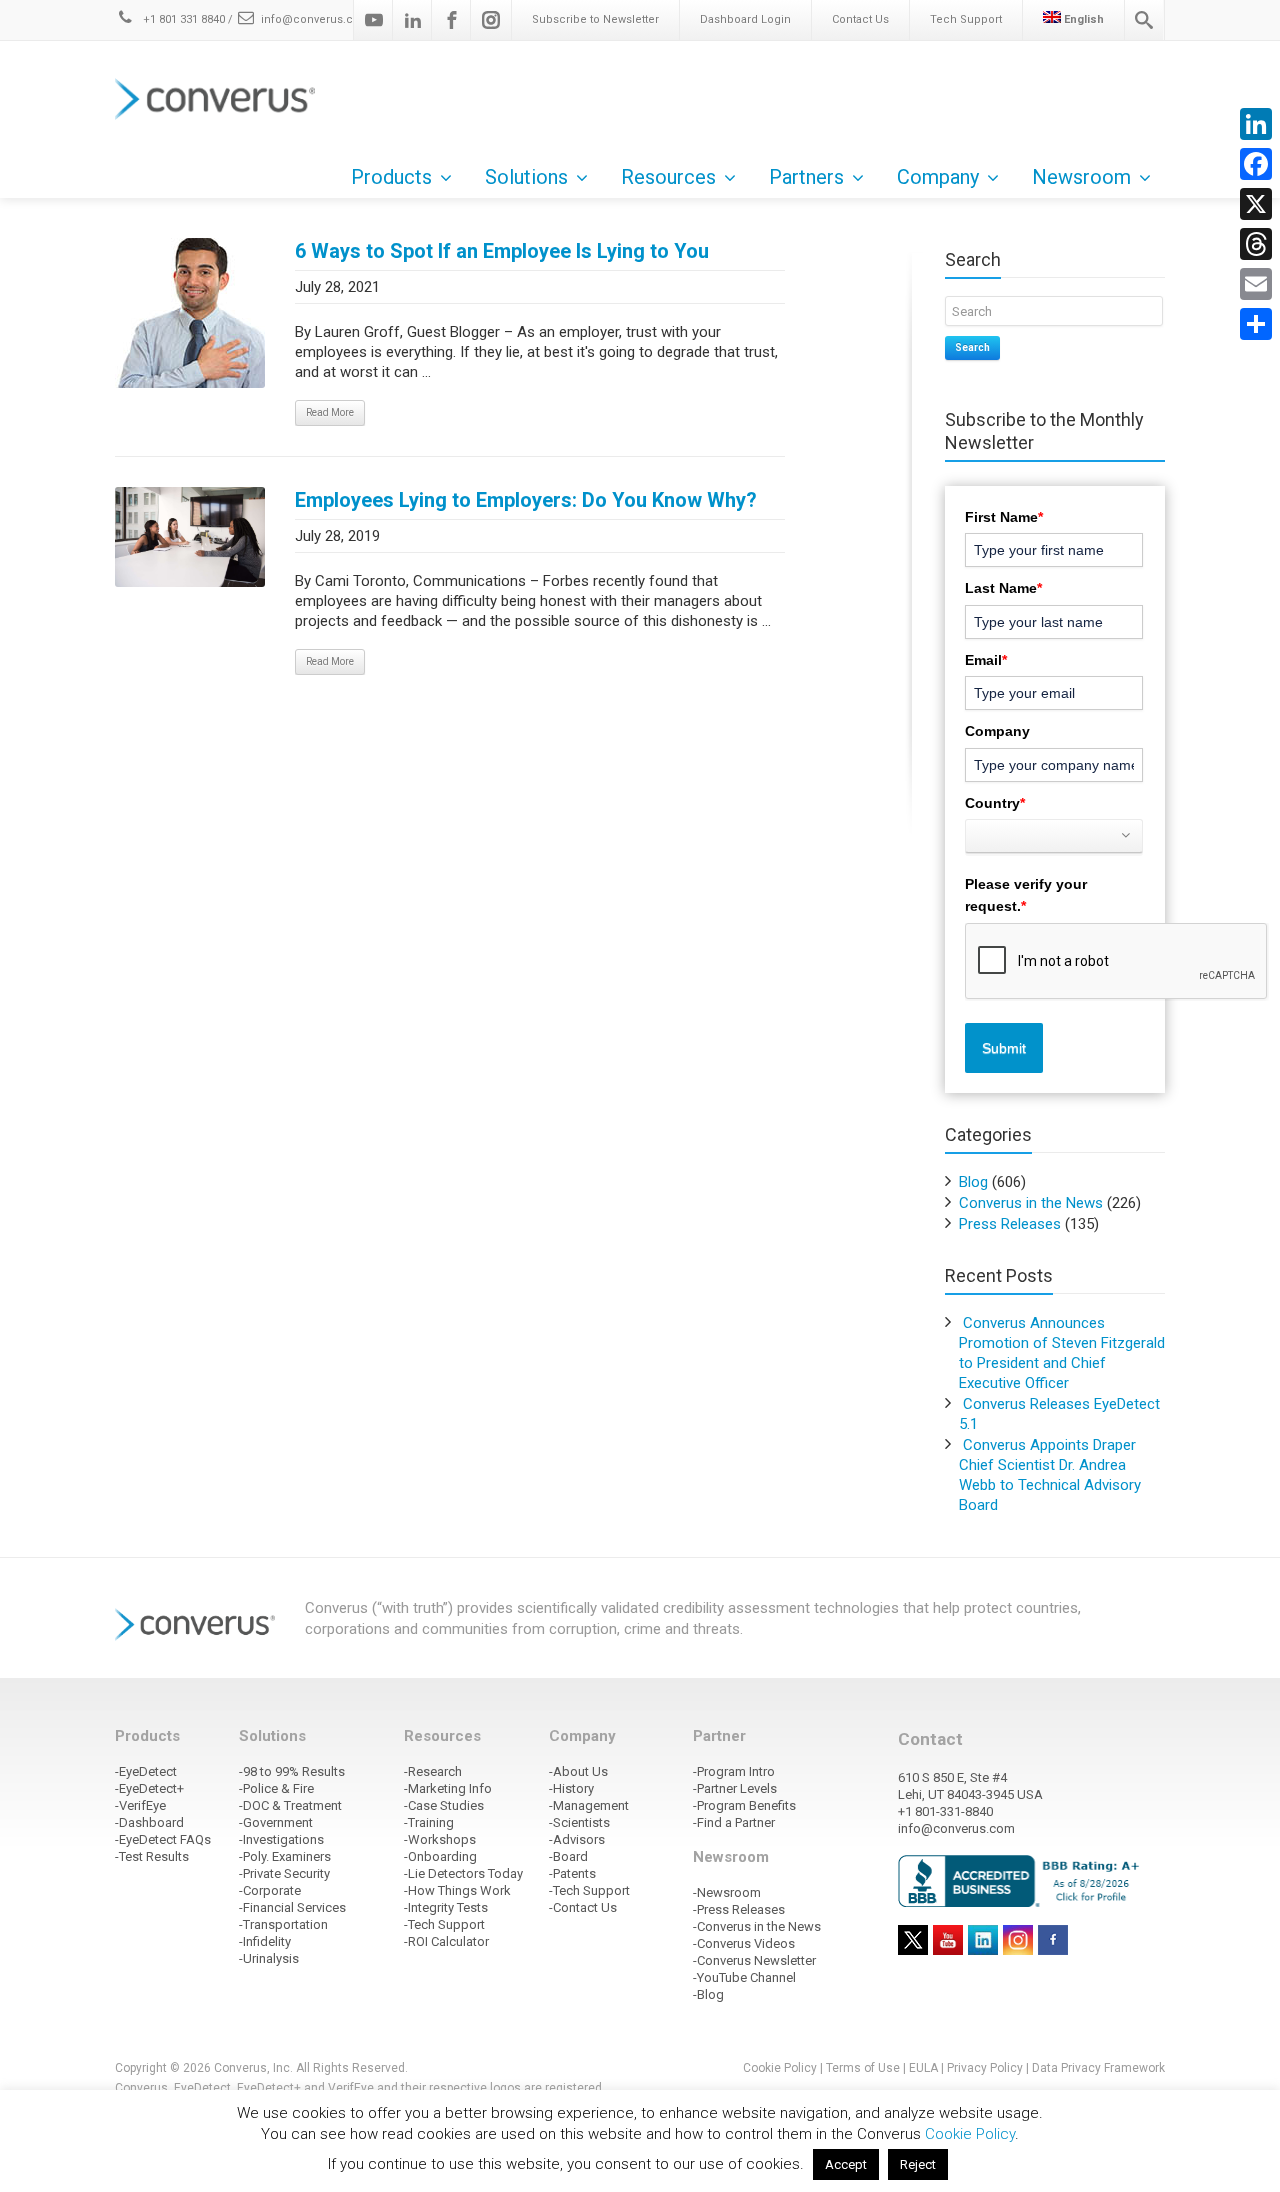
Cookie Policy (780, 2068)
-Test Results (152, 1856)
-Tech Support (444, 1924)
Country (995, 803)
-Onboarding (440, 1856)
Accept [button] (846, 2164)
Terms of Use (863, 2068)
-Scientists (579, 1822)
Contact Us (860, 19)
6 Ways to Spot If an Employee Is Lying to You (502, 251)
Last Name (1003, 588)
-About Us (578, 1771)
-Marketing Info (448, 1788)
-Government (276, 1822)
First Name (1004, 517)
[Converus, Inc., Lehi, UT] (1022, 1880)
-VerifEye (140, 1805)
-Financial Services (292, 1907)
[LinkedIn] (1256, 124)
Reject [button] (918, 2164)
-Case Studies (444, 1805)
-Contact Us (583, 1907)
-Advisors (577, 1839)
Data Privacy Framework (1098, 2068)
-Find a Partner (734, 1822)
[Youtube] (374, 20)
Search (972, 347)
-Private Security (284, 1873)
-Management (589, 1805)
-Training (429, 1822)
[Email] (1256, 284)
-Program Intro (734, 1771)
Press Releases (1010, 1224)
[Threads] (1256, 244)
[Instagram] (491, 20)
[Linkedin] (413, 20)
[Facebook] (452, 20)
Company (997, 731)
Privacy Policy (985, 2068)
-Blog (708, 1994)
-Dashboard (149, 1822)
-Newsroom (727, 1892)
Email (986, 660)
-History (571, 1788)
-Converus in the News (757, 1926)
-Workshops (440, 1839)
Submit (1004, 1048)
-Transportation (283, 1924)
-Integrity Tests (446, 1907)
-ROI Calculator (446, 1941)
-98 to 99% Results (292, 1771)
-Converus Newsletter (754, 1960)
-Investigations (281, 1839)
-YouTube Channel (744, 1977)
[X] (1256, 204)
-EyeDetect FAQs (163, 1839)
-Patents (572, 1873)
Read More (330, 412)
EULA (923, 2068)
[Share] (1256, 324)
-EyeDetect (146, 1771)
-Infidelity (265, 1941)
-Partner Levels (735, 1788)
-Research (433, 1771)
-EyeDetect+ (149, 1788)
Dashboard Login (745, 19)
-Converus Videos (744, 1943)
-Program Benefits (744, 1805)
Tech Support (966, 19)
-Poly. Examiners (285, 1856)
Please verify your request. (1026, 895)
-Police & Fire (276, 1788)
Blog (973, 1182)
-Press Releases (739, 1909)
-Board (568, 1856)
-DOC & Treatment (290, 1805)
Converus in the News (1031, 1203)
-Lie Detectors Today (463, 1873)
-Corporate (270, 1890)
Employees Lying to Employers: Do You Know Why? (526, 500)
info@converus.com (316, 19)
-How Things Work (457, 1890)
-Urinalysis (269, 1958)
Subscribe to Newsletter (595, 19)
